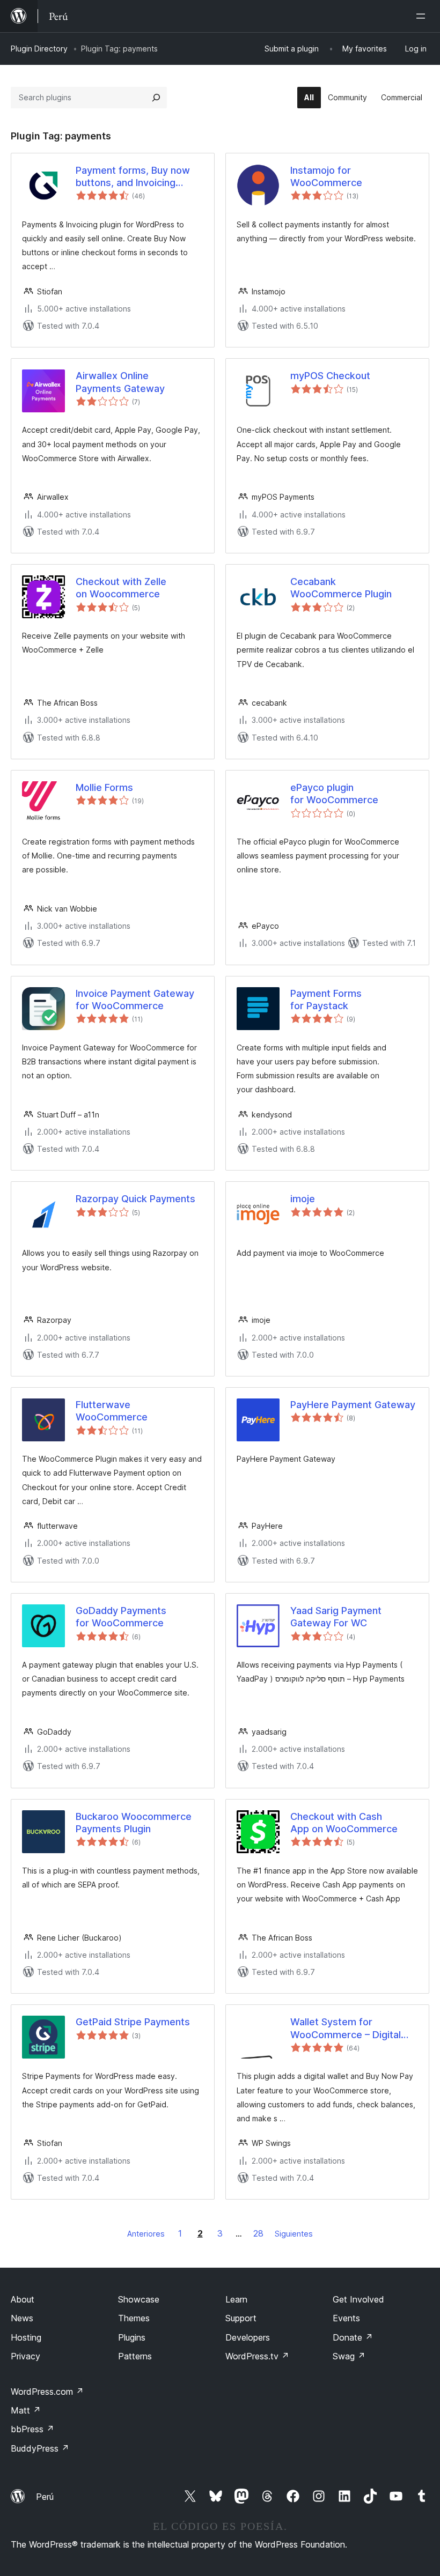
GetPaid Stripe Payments (133, 2022)
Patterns (135, 2356)
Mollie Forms (104, 787)
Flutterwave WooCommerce (112, 1411)
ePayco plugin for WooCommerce (334, 794)
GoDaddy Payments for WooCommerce (121, 1617)
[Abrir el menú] (423, 16)
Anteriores (146, 2234)
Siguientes (294, 2234)
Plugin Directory (39, 49)
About (23, 2299)
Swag (349, 2356)
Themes (134, 2318)
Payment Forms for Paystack (326, 1000)
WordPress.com (47, 2392)
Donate (353, 2337)
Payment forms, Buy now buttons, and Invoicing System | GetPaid (133, 177)
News (22, 2318)
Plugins (132, 2337)
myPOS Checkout (330, 376)
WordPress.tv (257, 2356)
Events (346, 2318)
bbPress (32, 2429)
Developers (248, 2337)
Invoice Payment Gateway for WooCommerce (135, 1000)
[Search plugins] (156, 98)
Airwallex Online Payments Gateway (120, 382)
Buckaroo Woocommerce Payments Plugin (134, 1823)
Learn (236, 2299)
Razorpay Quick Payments (135, 1199)
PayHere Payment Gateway (353, 1405)
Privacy (25, 2356)
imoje (303, 1199)
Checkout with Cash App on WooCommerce (344, 1823)
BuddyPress (40, 2448)
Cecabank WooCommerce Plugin (341, 588)
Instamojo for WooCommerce (326, 176)
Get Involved (358, 2299)
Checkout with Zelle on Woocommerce (121, 588)
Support (241, 2318)
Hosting (26, 2337)
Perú (45, 2497)
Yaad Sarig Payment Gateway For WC (336, 1617)
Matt (26, 2410)
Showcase (139, 2299)
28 (258, 2233)
